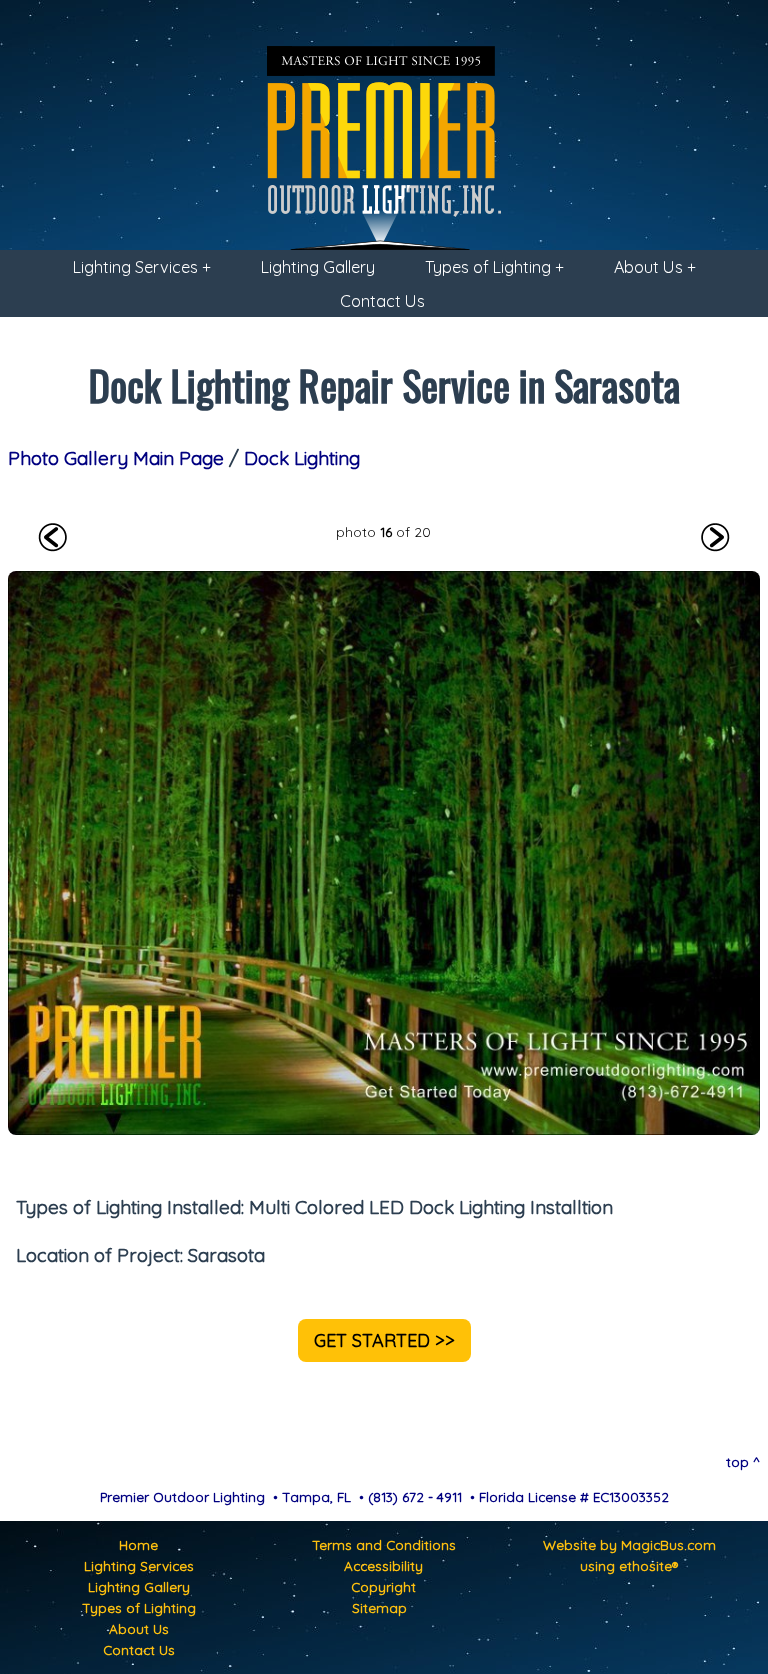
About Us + (655, 267)
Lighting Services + (142, 267)
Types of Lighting (139, 1607)
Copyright (383, 1586)
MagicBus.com (668, 1544)
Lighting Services (139, 1565)
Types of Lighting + (494, 267)
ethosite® (648, 1565)
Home (138, 1544)
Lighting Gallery (318, 267)
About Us (139, 1628)
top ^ (743, 1461)
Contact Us (382, 301)
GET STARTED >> (384, 1340)
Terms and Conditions (384, 1544)
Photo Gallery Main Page (116, 458)
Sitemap (379, 1607)
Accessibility (383, 1565)
